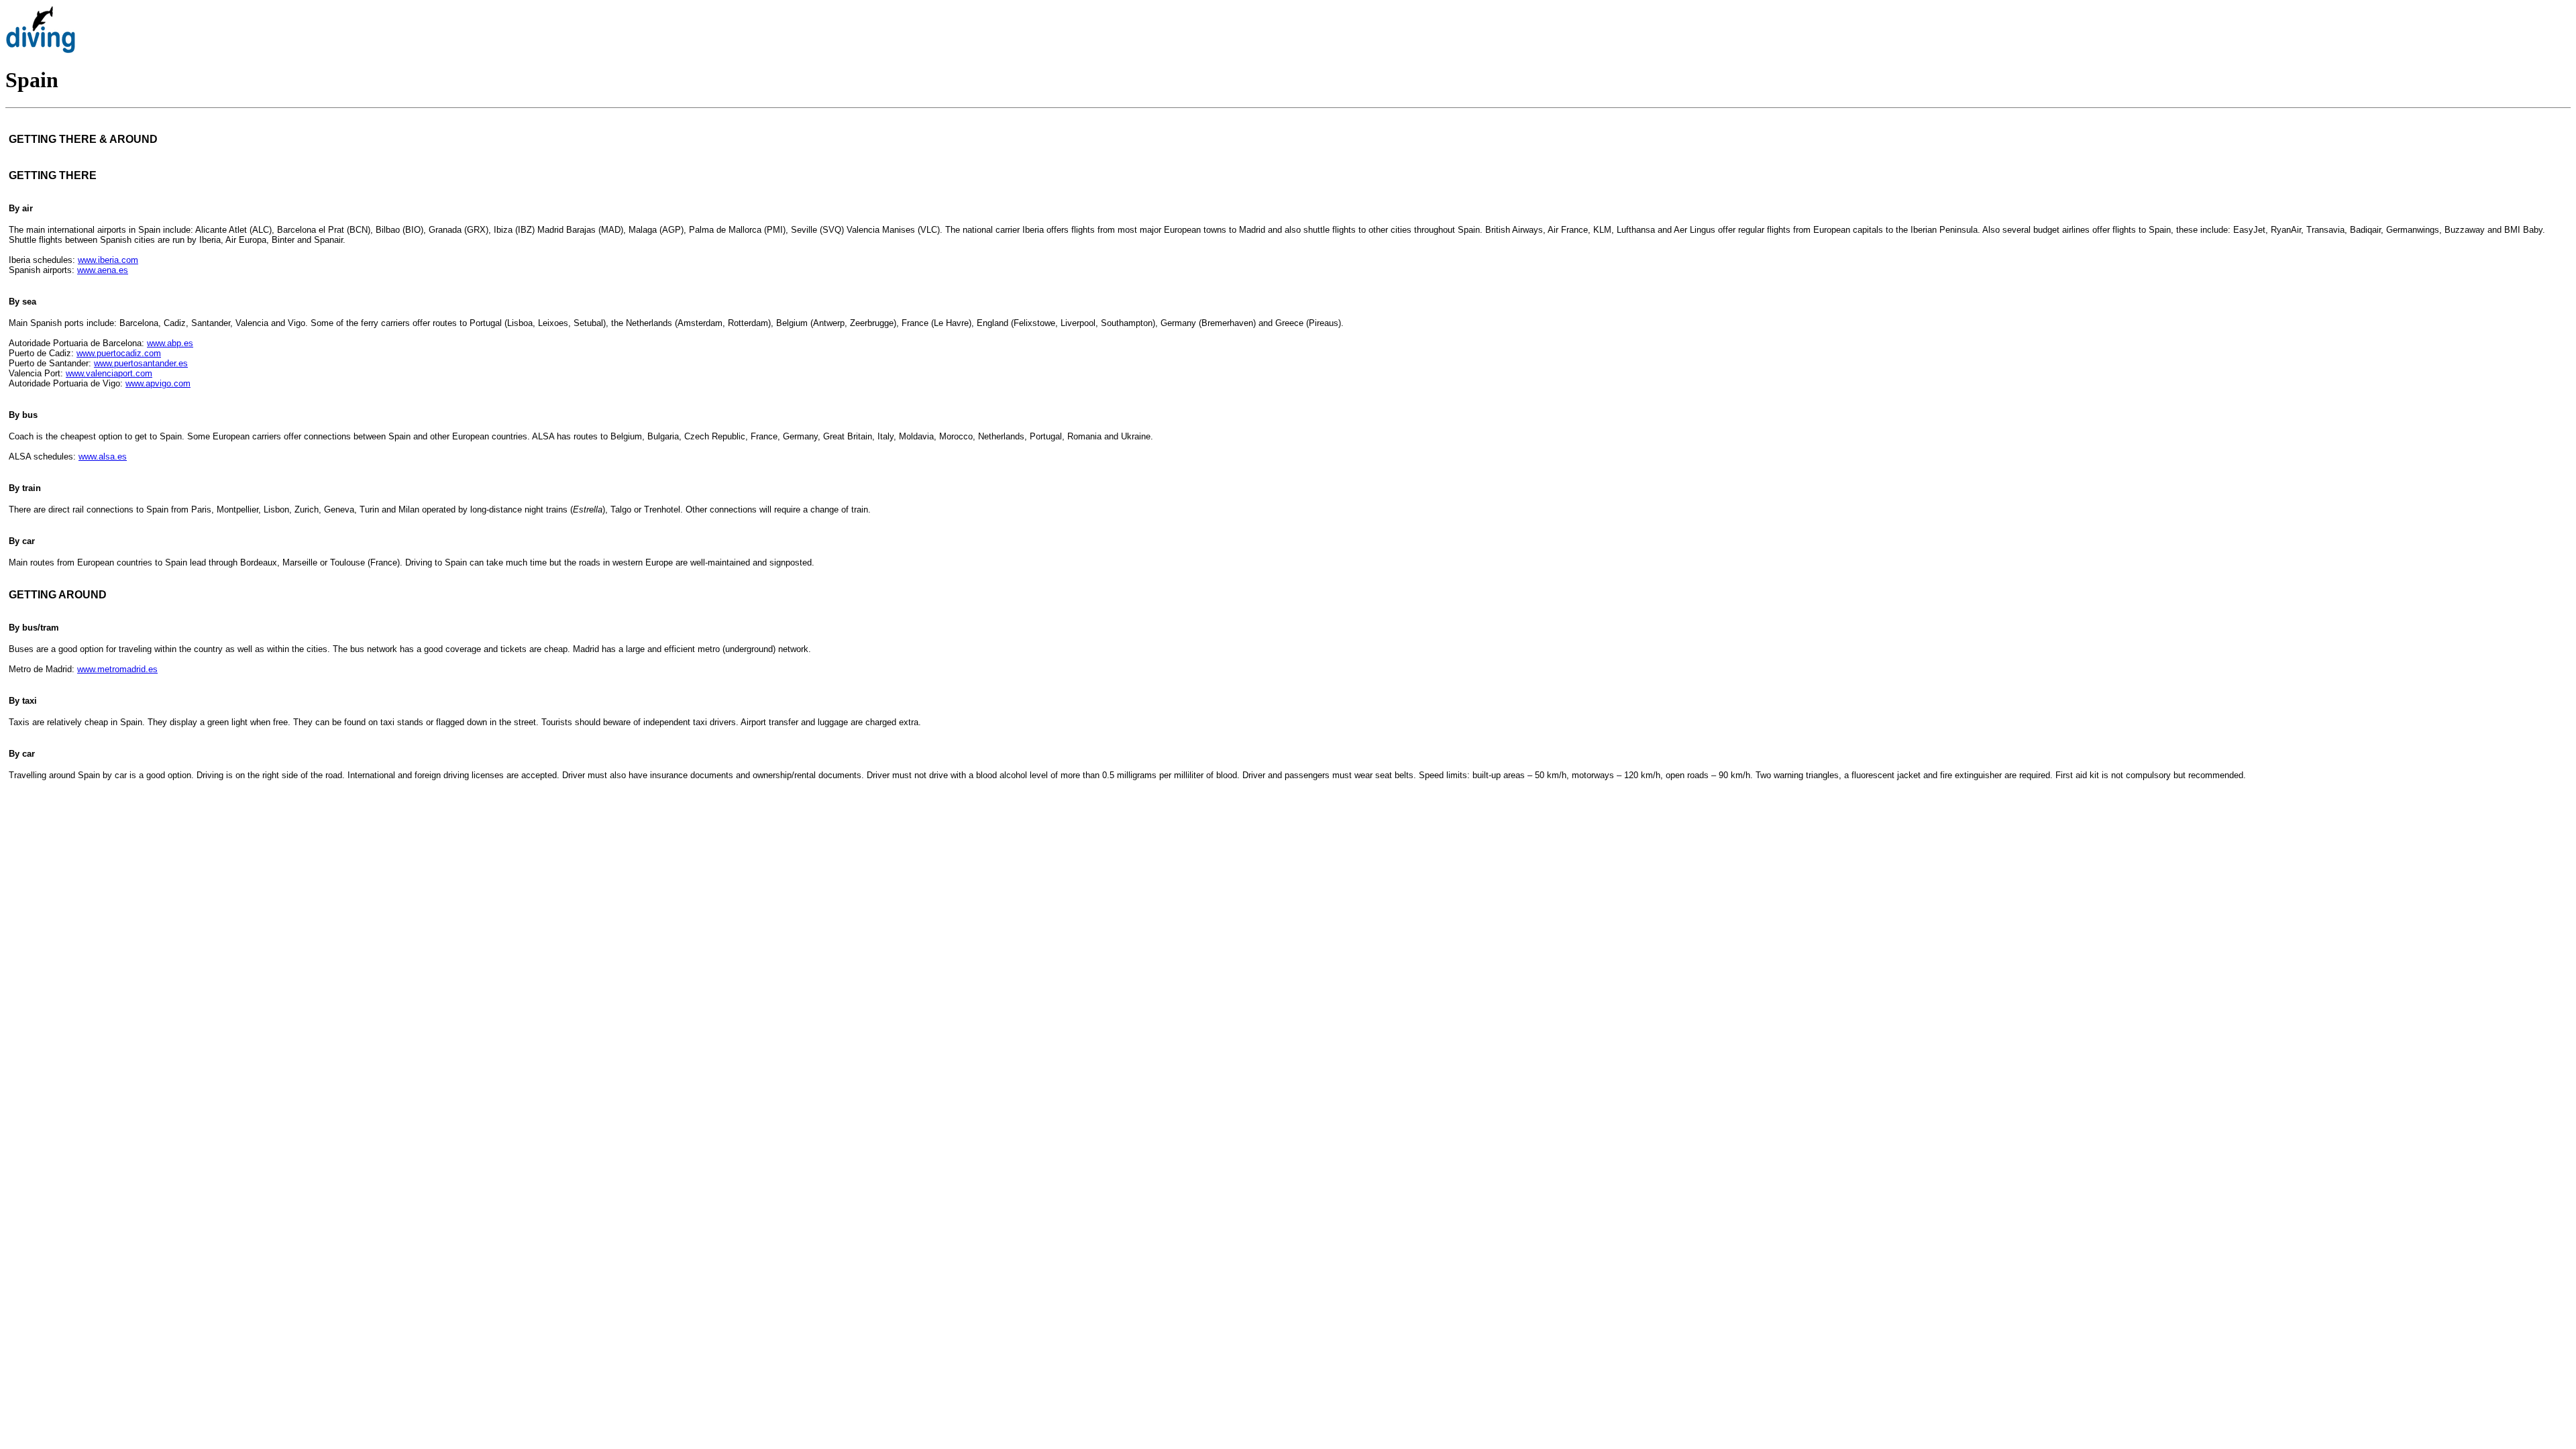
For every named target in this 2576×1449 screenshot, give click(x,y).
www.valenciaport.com (109, 373)
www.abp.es (170, 343)
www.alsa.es (103, 457)
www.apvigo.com (158, 383)
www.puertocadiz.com (119, 353)
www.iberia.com (108, 260)
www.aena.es (103, 270)
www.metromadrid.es (117, 669)
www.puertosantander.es (141, 363)
